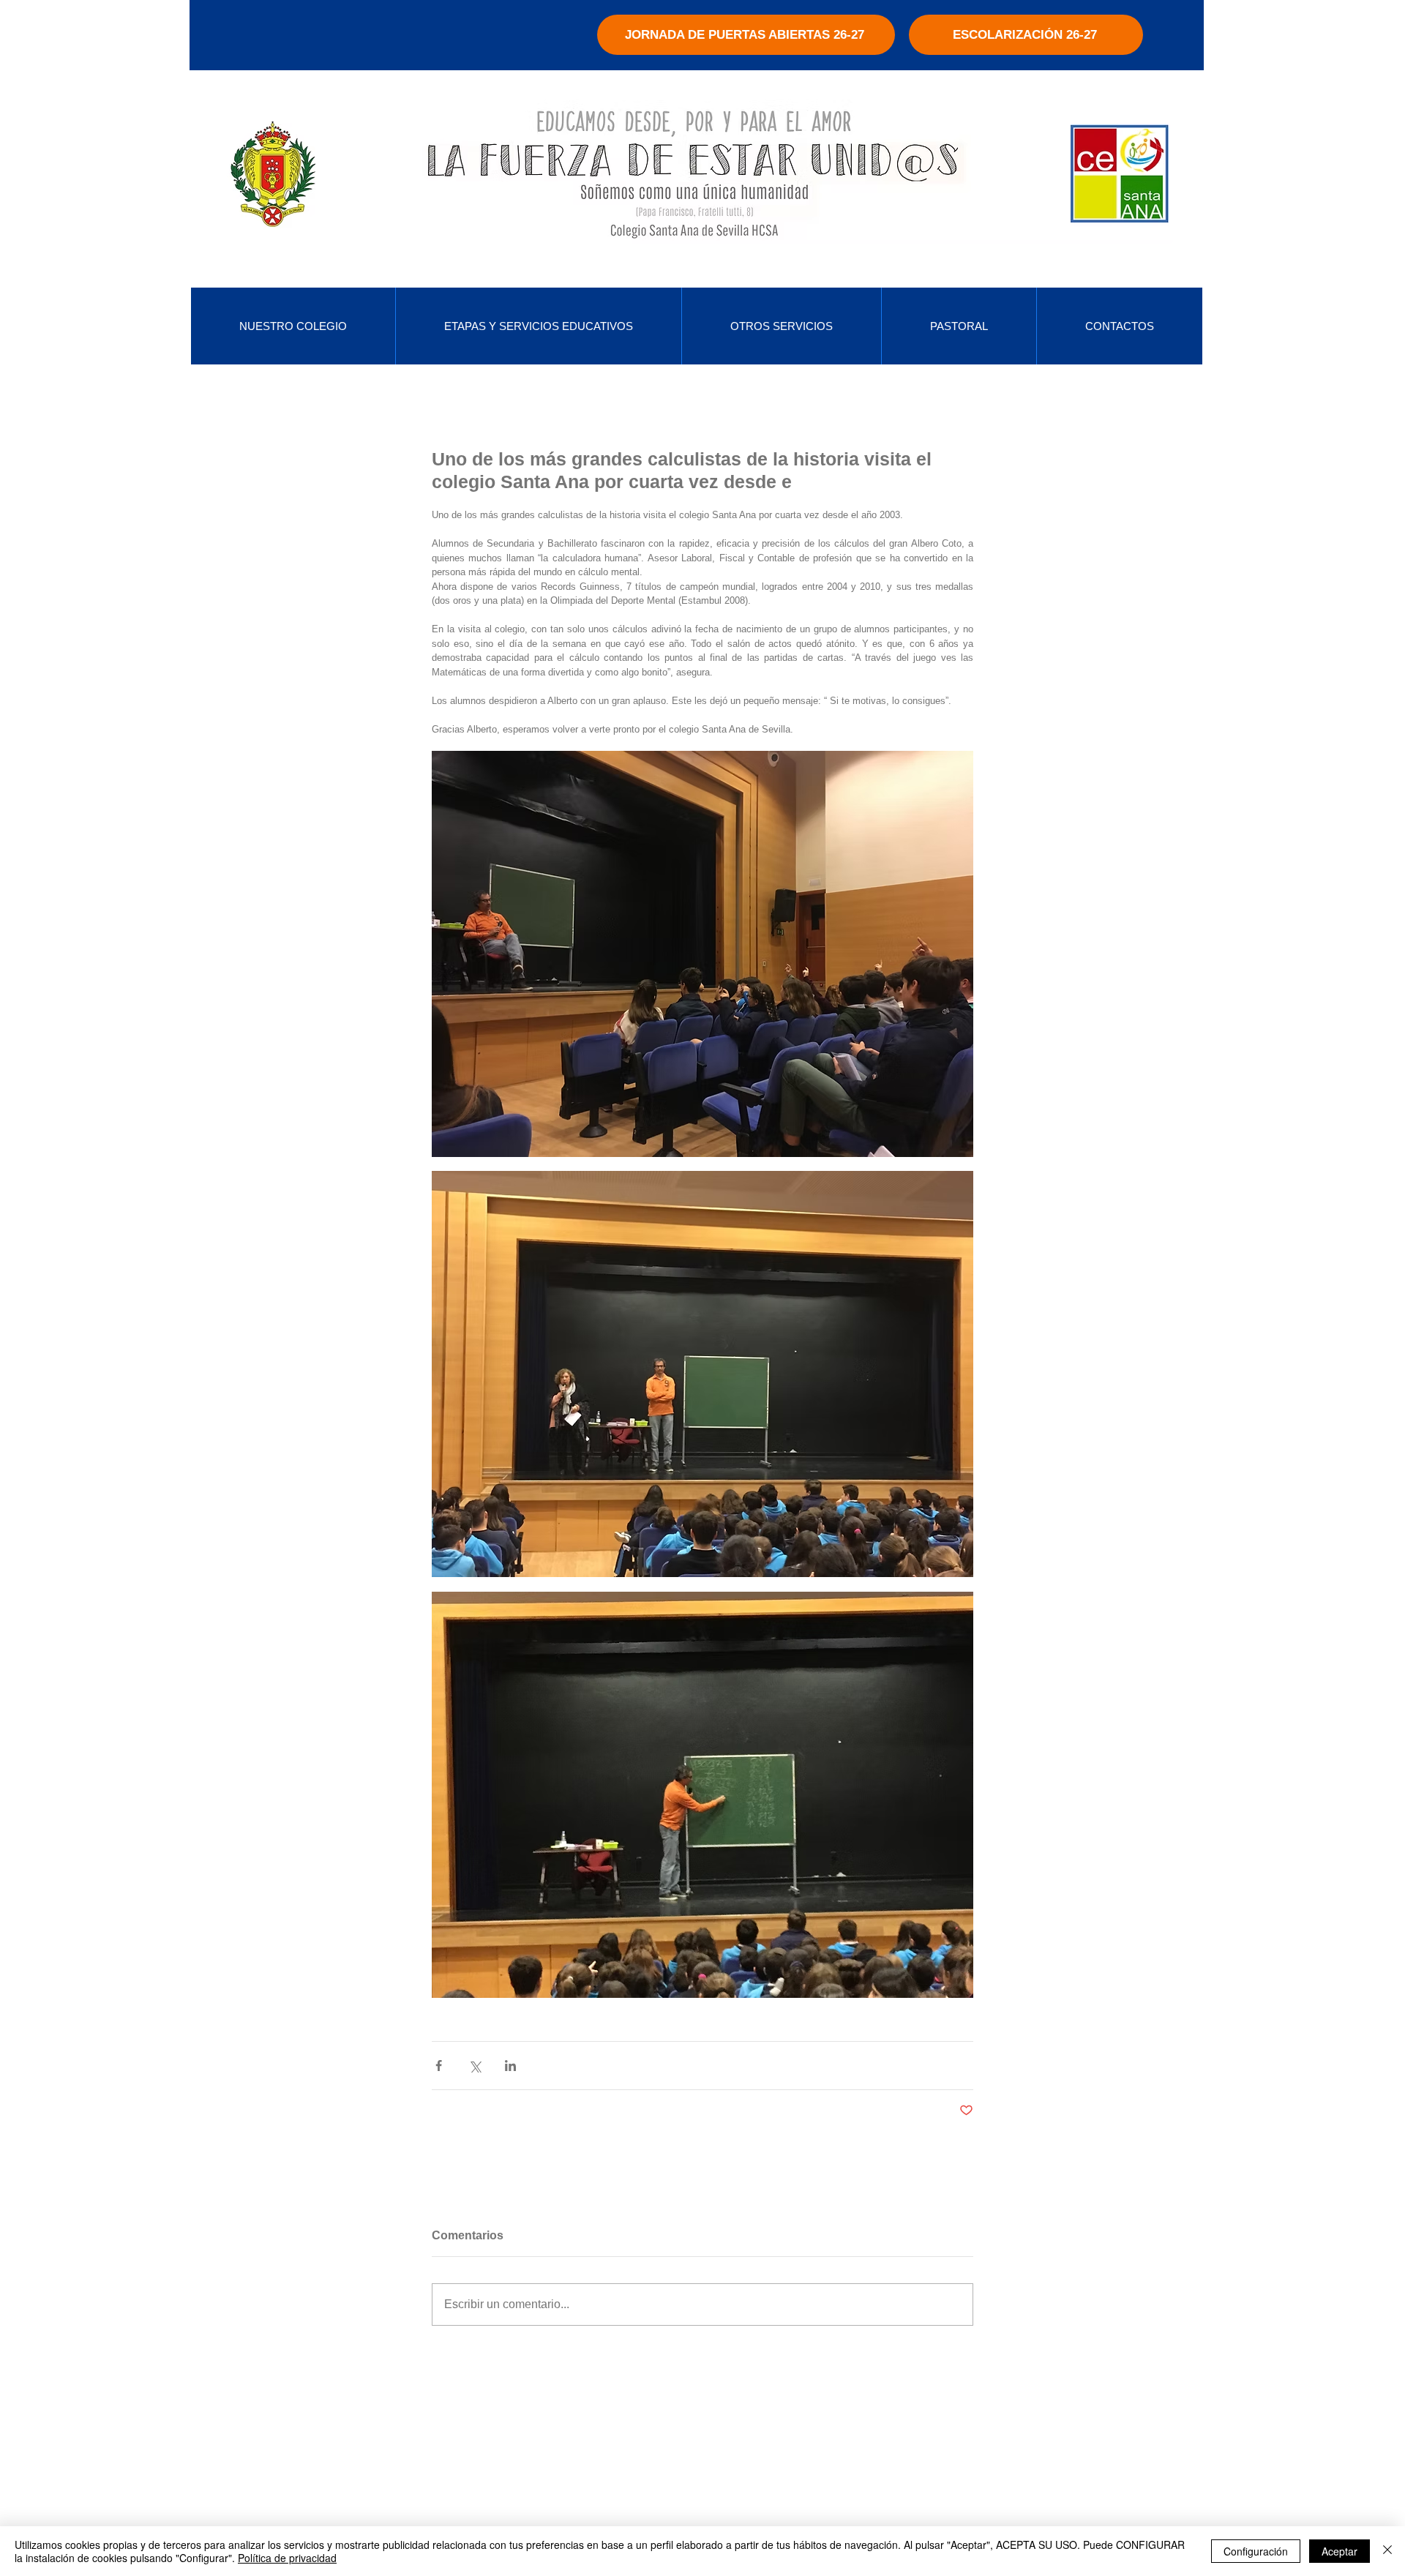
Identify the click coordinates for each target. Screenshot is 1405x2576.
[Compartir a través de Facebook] (439, 2066)
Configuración (1256, 2551)
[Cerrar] (1387, 2551)
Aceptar (1340, 2551)
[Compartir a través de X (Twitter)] (475, 2066)
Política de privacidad (287, 2558)
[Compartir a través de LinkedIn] (510, 2066)
